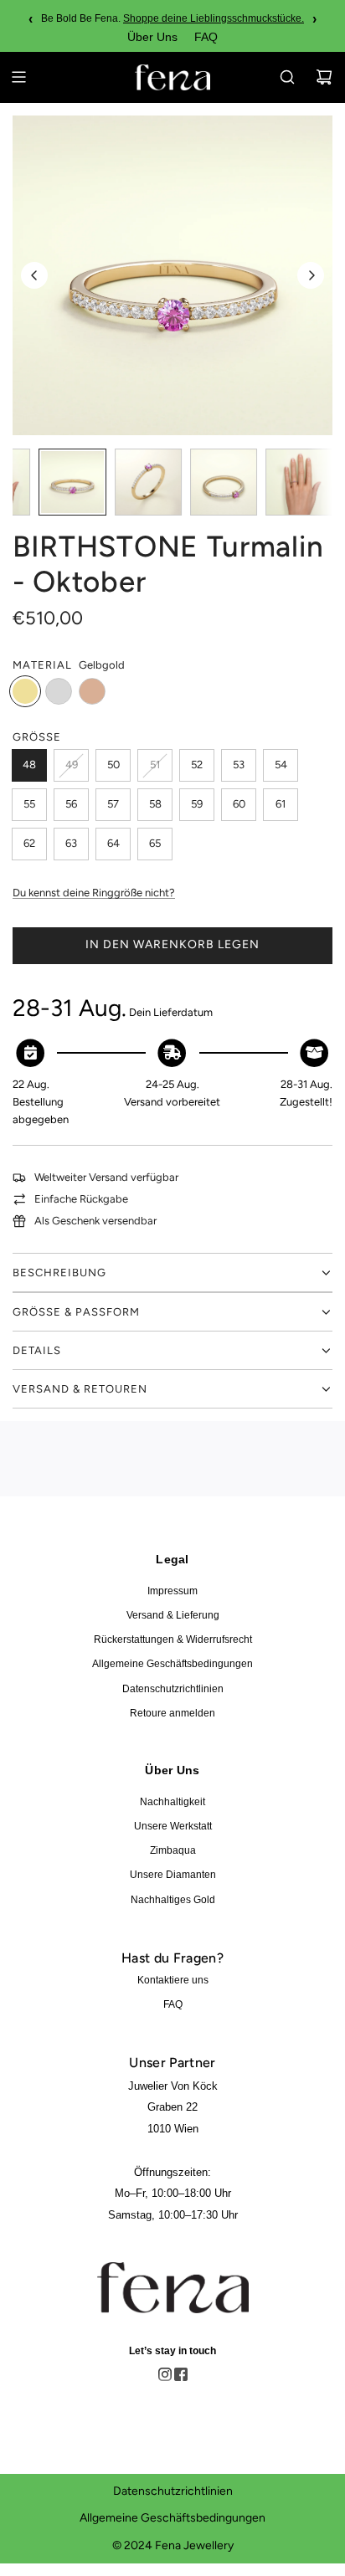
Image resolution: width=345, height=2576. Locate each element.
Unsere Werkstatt (173, 1826)
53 (239, 765)
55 (29, 804)
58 (155, 804)
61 (281, 804)
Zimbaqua (173, 1850)
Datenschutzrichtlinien (173, 1689)
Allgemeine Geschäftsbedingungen (172, 1664)
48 (29, 765)
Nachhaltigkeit (172, 1802)
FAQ (206, 37)
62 (29, 843)
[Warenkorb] (324, 77)
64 (113, 843)
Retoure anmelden (172, 1713)
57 (113, 804)
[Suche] (287, 77)
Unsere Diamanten (173, 1875)
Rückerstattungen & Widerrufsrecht (173, 1640)
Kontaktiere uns (173, 1980)
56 (71, 804)
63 (71, 843)
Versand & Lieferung (173, 1615)
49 (72, 765)
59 (197, 804)
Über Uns (152, 37)
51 (155, 765)
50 (113, 765)
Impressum (172, 1591)
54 (281, 765)
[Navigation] (18, 77)
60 (239, 804)
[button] (34, 275)
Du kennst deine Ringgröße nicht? (94, 893)
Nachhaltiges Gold (173, 1900)
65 (155, 843)
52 (197, 765)
